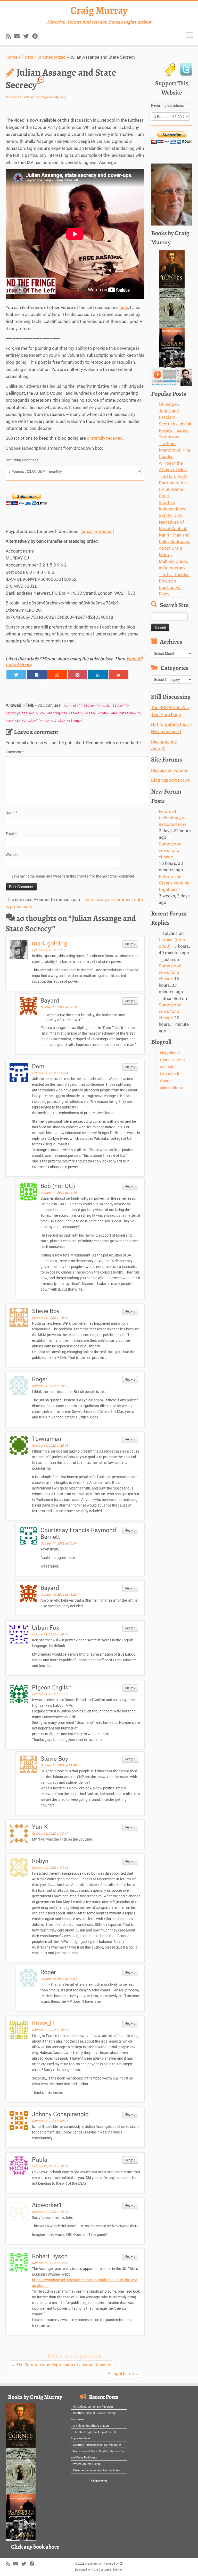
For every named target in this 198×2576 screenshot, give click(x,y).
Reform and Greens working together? (174, 883)
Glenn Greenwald (173, 1060)
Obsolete (167, 1081)
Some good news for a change (170, 850)
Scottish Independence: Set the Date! (173, 509)
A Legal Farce (123, 2373)
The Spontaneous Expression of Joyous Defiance (61, 2365)
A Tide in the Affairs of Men (91, 2426)
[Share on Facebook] (37, 675)
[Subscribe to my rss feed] (10, 36)
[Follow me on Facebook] (37, 36)
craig (63, 97)
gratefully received (105, 438)
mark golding (49, 944)
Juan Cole (167, 1067)
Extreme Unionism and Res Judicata (96, 2470)
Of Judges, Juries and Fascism (169, 411)
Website (12, 855)
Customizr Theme (110, 2570)
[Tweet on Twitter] (16, 675)
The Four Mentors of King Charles (175, 450)
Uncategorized (52, 57)
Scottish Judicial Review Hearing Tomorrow (175, 430)
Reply (130, 944)
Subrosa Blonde (172, 1088)
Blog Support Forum (171, 780)
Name (12, 813)
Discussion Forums (170, 770)
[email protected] (97, 531)
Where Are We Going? (87, 2464)
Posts (27, 57)
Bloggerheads (170, 1053)
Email (11, 834)
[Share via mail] (118, 675)
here (124, 307)
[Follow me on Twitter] (28, 36)
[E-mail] (19, 36)
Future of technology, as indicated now (173, 818)
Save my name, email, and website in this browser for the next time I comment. (73, 876)
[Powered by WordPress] (121, 2563)
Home (12, 57)
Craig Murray (99, 10)
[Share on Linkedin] (98, 675)
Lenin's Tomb (170, 1074)
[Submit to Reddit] (57, 675)
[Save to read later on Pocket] (78, 675)
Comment (15, 752)
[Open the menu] (189, 35)
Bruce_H (43, 2023)
